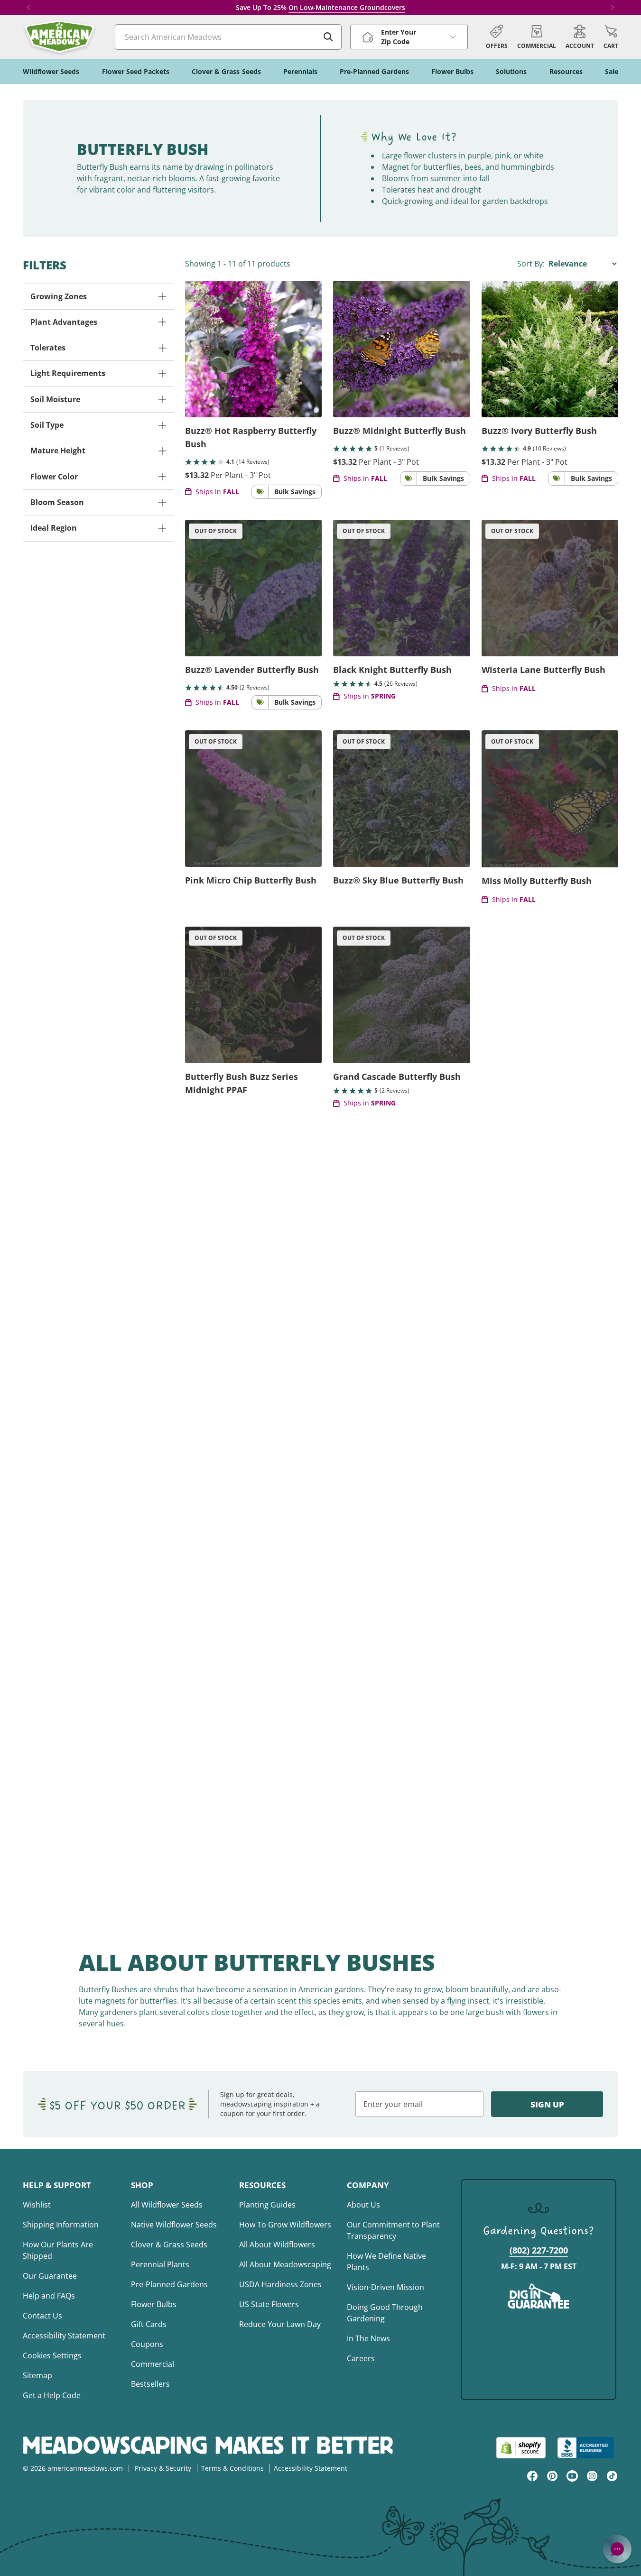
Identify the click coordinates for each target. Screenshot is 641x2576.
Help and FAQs (49, 2296)
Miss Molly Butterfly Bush (537, 881)
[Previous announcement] (28, 8)
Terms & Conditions (232, 2468)
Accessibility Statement (64, 2336)
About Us (363, 2205)
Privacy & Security (163, 2468)
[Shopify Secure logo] (521, 2448)
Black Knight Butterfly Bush (392, 670)
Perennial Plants (160, 2264)
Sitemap (37, 2375)
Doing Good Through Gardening (385, 2313)
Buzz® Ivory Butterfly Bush (539, 431)
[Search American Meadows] (328, 37)
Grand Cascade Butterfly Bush (397, 1076)
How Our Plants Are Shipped (58, 2250)
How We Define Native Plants (386, 2262)
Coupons (147, 2344)
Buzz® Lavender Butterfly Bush (252, 670)
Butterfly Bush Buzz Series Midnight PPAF (242, 1083)
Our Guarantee (50, 2276)
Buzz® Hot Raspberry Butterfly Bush (251, 437)
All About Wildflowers (277, 2245)
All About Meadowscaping (285, 2264)
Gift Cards (149, 2324)
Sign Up (547, 2104)
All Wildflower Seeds (167, 2205)
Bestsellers (150, 2384)
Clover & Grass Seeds (169, 2245)
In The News (368, 2338)
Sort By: (532, 264)
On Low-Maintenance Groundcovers (347, 7)
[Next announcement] (613, 8)
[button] (611, 37)
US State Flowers (269, 2304)
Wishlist (37, 2205)
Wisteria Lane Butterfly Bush (543, 670)
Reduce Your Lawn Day (280, 2324)
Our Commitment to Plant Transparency (393, 2230)
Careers (361, 2358)
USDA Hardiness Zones (280, 2284)
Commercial (153, 2364)
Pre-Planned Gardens (169, 2284)
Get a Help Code (52, 2395)
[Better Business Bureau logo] (588, 2448)
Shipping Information (61, 2225)
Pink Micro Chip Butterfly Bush (251, 880)
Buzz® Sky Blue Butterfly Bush (398, 880)
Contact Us (42, 2316)
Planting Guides (267, 2205)
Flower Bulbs (154, 2304)
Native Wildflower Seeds (174, 2225)
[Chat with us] (617, 2549)
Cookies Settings (52, 2355)
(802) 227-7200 (539, 2250)
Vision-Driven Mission (386, 2287)
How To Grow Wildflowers (285, 2225)
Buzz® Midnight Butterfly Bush (399, 431)
